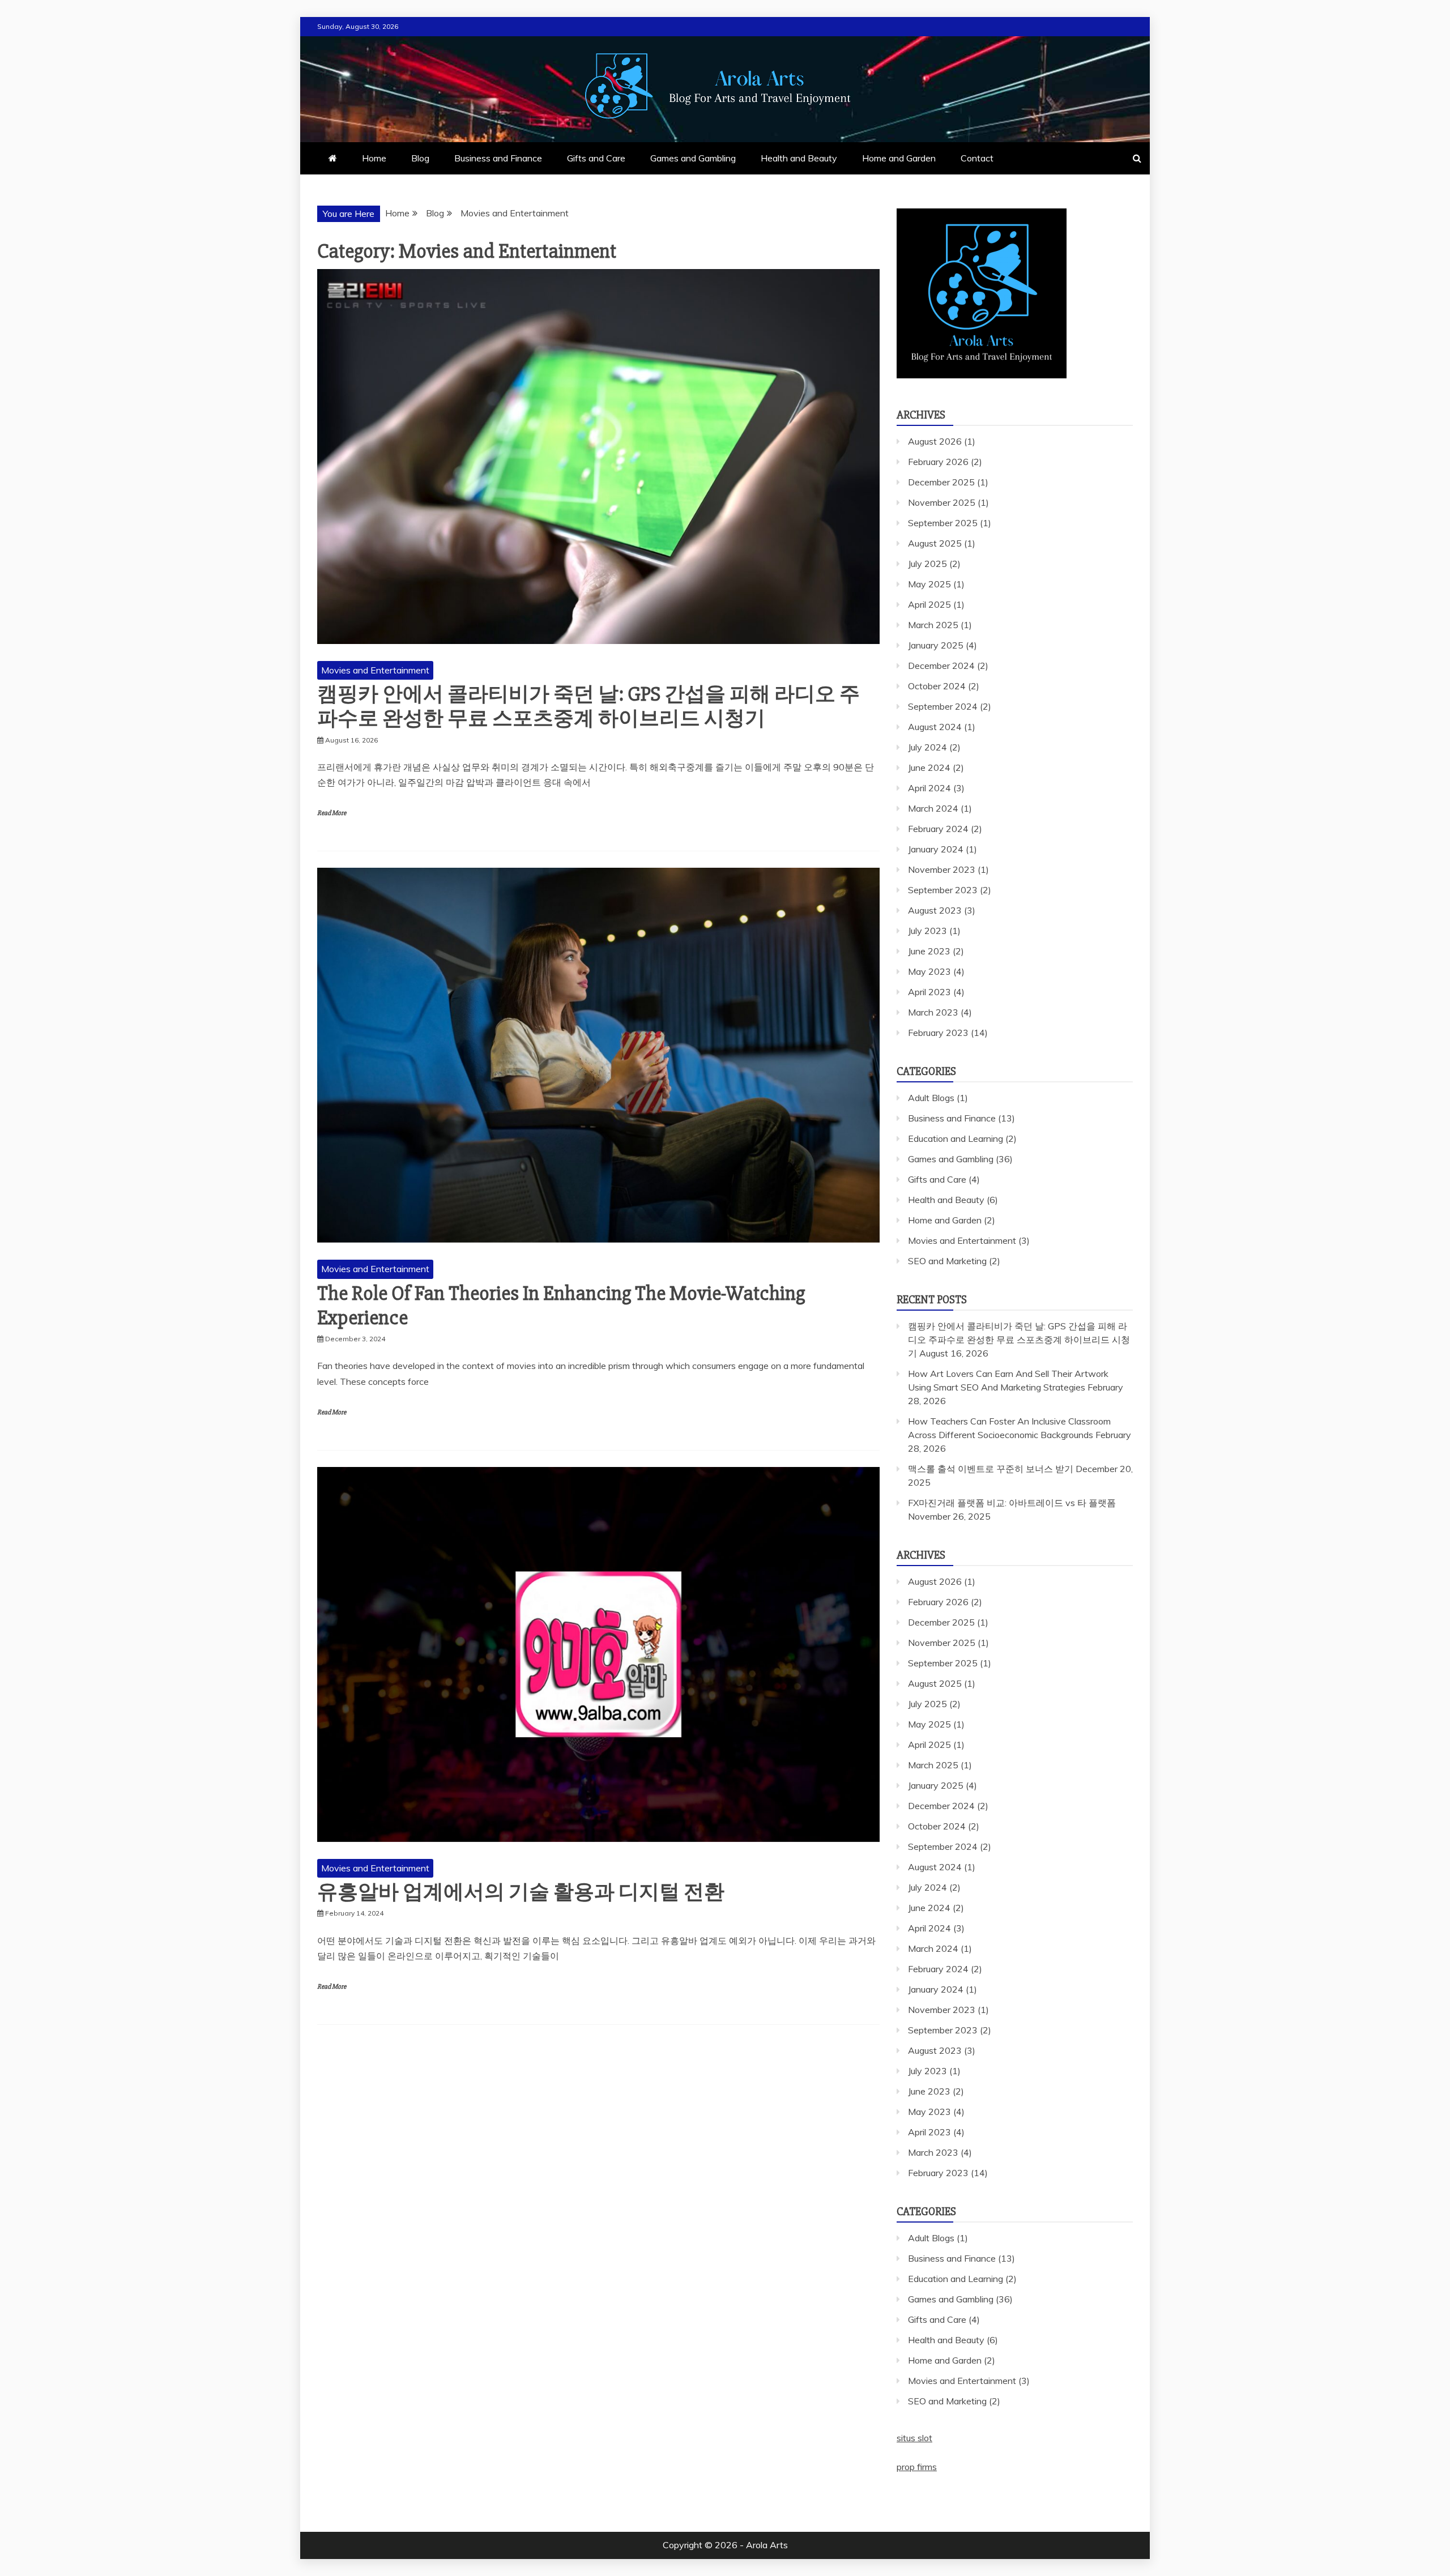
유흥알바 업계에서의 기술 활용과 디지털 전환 (521, 1892)
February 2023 (938, 1033)
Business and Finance (498, 158)
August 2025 (935, 543)
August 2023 (935, 910)
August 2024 (935, 727)
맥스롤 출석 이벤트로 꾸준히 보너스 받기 (991, 1469)
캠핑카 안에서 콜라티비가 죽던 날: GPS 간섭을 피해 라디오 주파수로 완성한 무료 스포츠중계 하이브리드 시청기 (588, 707)
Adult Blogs (931, 1098)
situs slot (914, 2438)
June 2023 (929, 951)
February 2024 (938, 829)
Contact (977, 158)
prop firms (917, 2467)
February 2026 (938, 462)
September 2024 (943, 706)
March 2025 (933, 625)
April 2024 (929, 788)
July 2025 (927, 564)
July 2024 (927, 747)
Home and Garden (899, 158)
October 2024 (937, 686)
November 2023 (942, 869)
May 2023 (929, 971)
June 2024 (929, 767)
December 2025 (941, 482)
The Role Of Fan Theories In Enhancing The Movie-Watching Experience (561, 1306)
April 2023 (929, 992)
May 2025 (929, 584)
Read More (332, 813)
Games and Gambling (693, 158)
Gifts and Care (596, 158)
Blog (420, 158)
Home (374, 158)
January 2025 (936, 645)
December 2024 (941, 666)
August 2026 (935, 441)
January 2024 (936, 849)
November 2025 (942, 502)
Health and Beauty (799, 158)
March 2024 (933, 808)
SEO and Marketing (947, 1261)
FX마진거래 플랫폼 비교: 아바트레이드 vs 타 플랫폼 (1012, 1503)
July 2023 (927, 931)
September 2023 (943, 890)
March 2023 (933, 1012)
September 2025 (943, 523)
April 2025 (929, 604)
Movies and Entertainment (375, 670)
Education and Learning (956, 1138)
